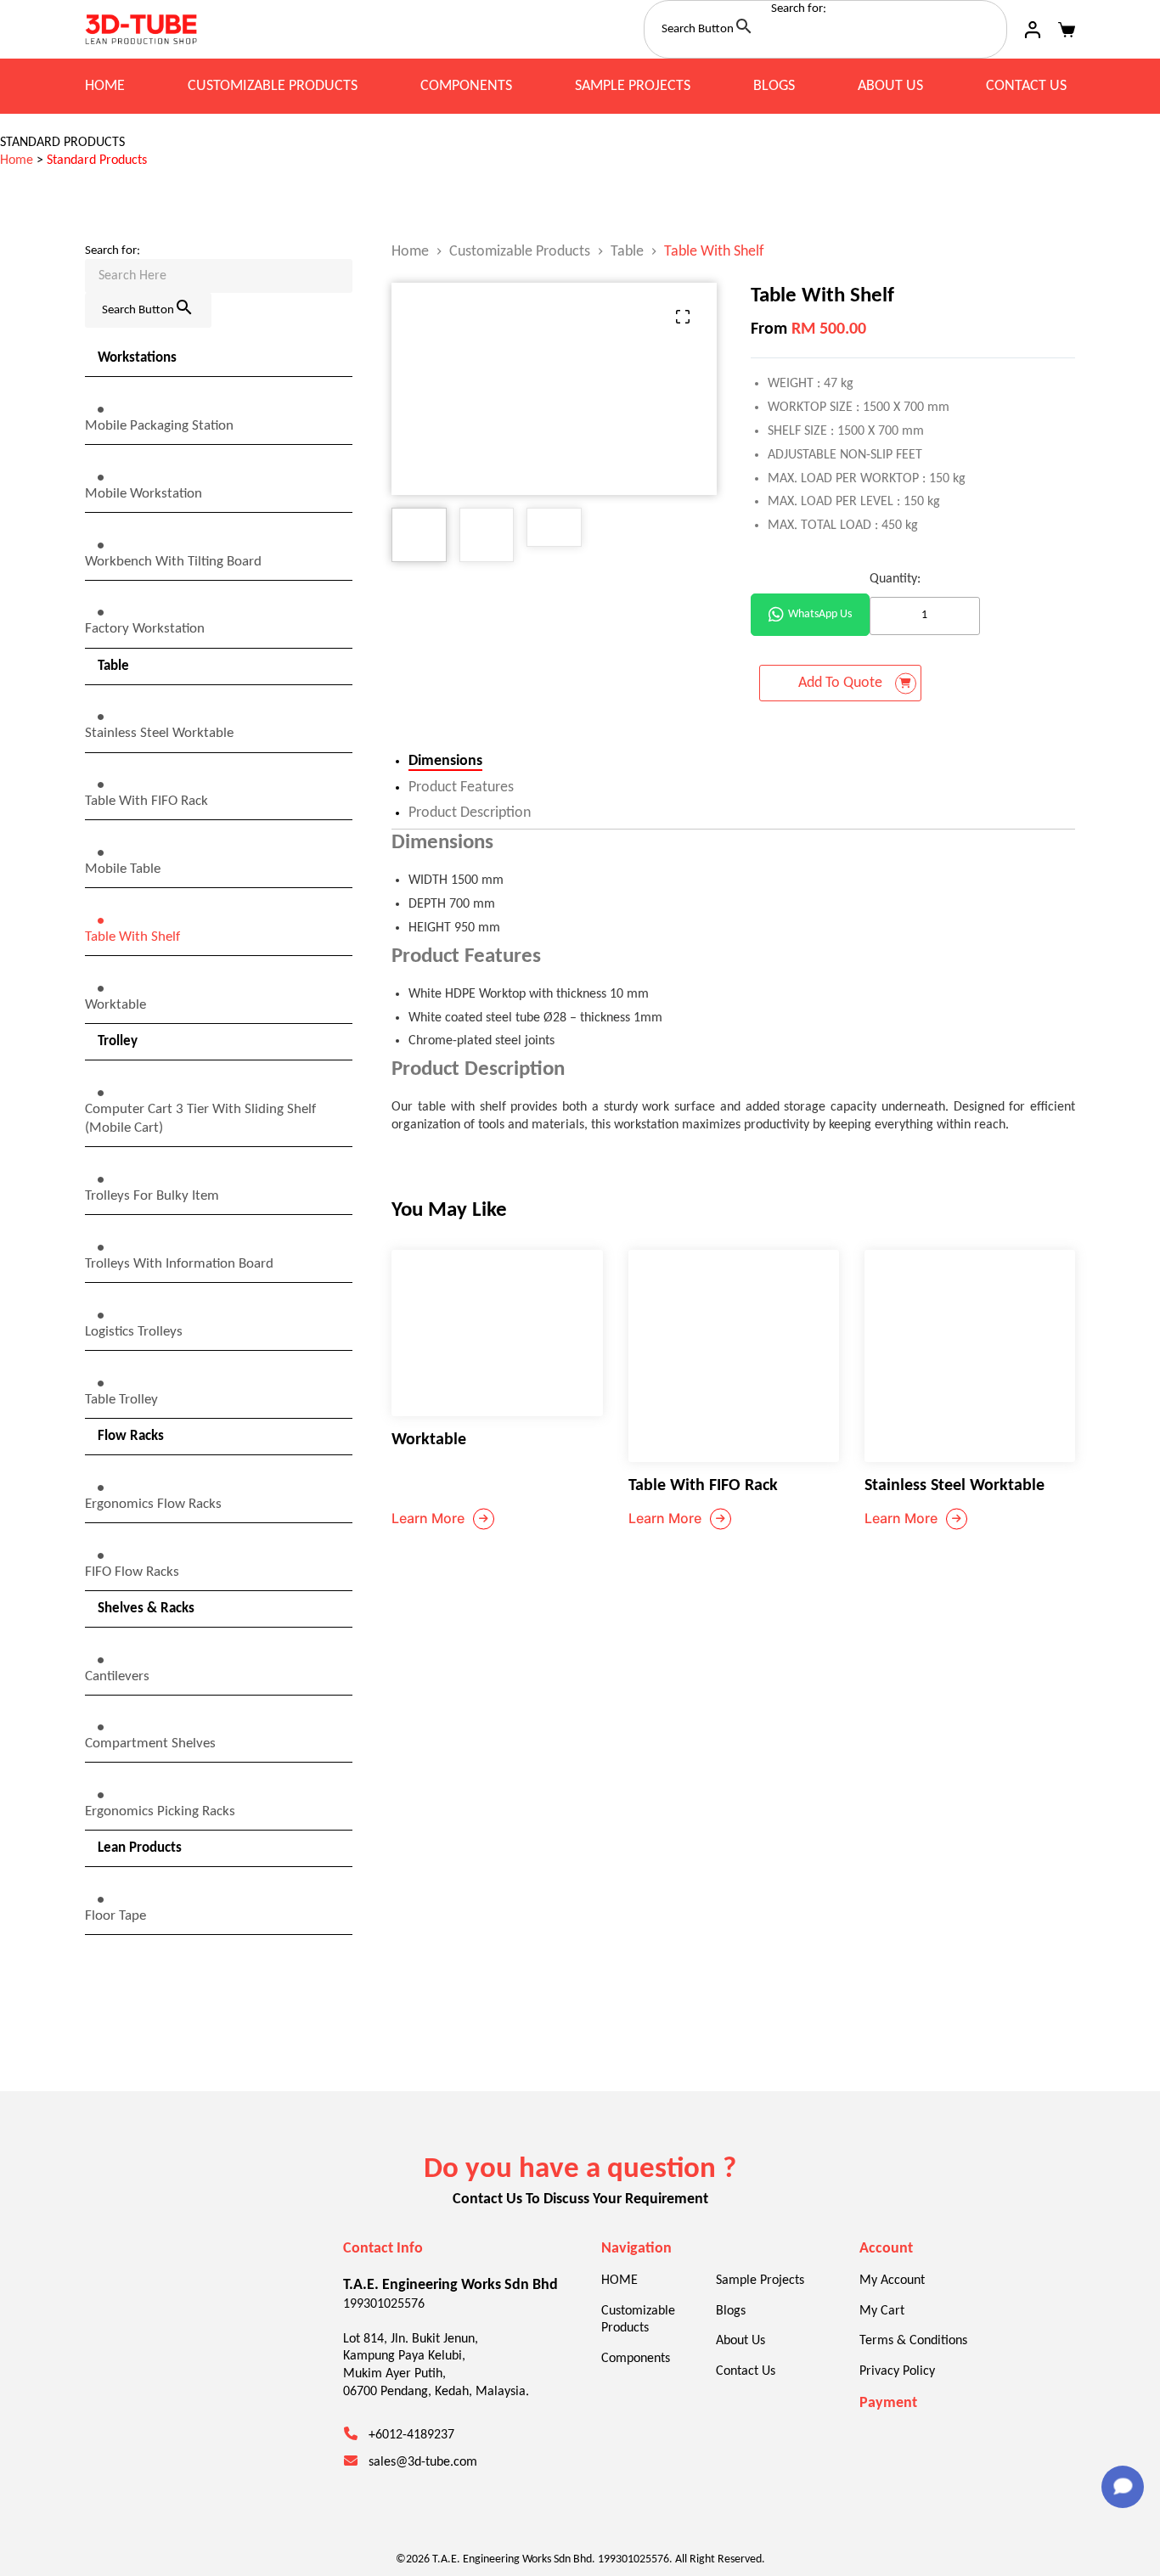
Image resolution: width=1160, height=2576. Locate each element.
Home (17, 160)
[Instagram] (153, 2328)
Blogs (774, 86)
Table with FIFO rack (703, 1486)
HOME (105, 86)
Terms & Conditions (913, 2341)
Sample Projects (633, 86)
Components (466, 86)
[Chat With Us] (1123, 2487)
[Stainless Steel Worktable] (970, 1356)
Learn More (428, 1518)
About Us (890, 86)
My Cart (882, 2311)
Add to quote (840, 683)
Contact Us (1026, 86)
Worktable (429, 1440)
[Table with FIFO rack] (734, 1356)
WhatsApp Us (820, 614)
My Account (892, 2281)
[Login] (1033, 30)
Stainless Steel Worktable (954, 1486)
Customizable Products (273, 86)
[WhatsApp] (204, 2328)
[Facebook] (102, 2328)
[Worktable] (497, 1333)
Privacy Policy (897, 2371)
